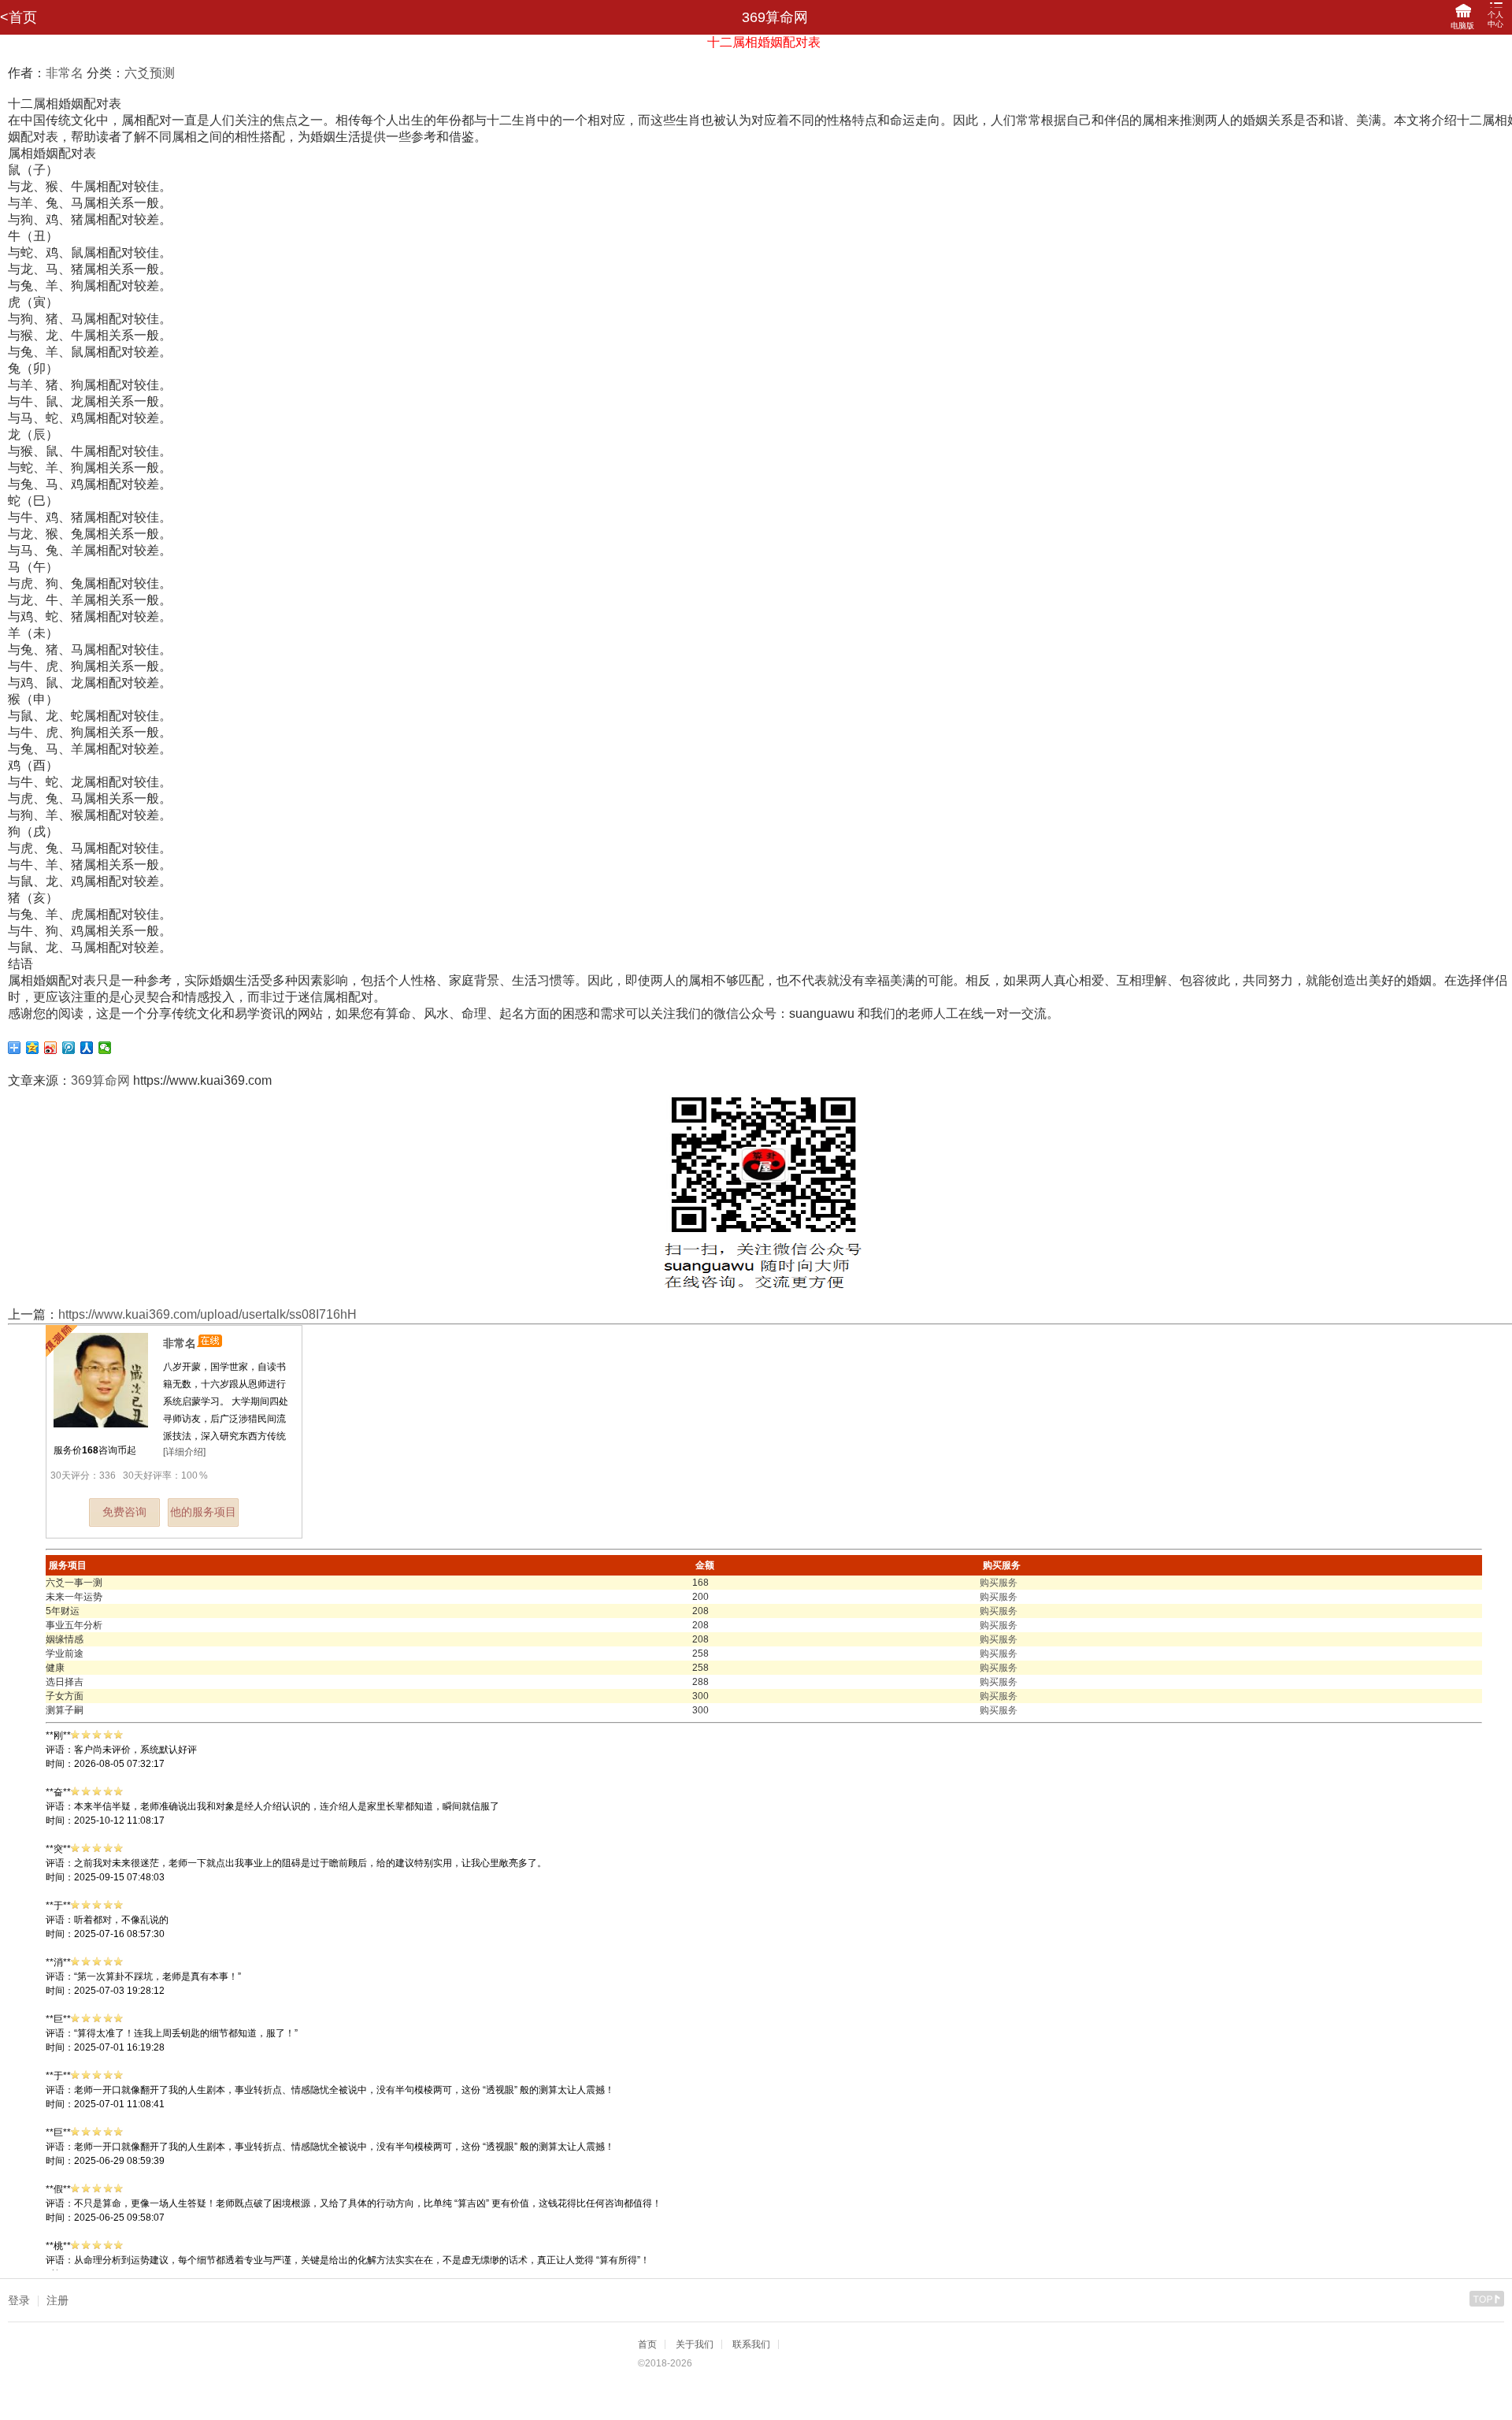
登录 (19, 2300)
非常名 (65, 73)
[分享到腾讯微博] (69, 1048)
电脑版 (1462, 26)
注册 (57, 2300)
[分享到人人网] (87, 1048)
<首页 (19, 17)
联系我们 (751, 2344)
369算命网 (100, 1080)
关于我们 (695, 2344)
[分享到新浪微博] (51, 1048)
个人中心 (1495, 19)
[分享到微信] (105, 1048)
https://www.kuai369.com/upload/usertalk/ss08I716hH (208, 1314)
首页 (647, 2344)
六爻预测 (150, 73)
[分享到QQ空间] (33, 1048)
